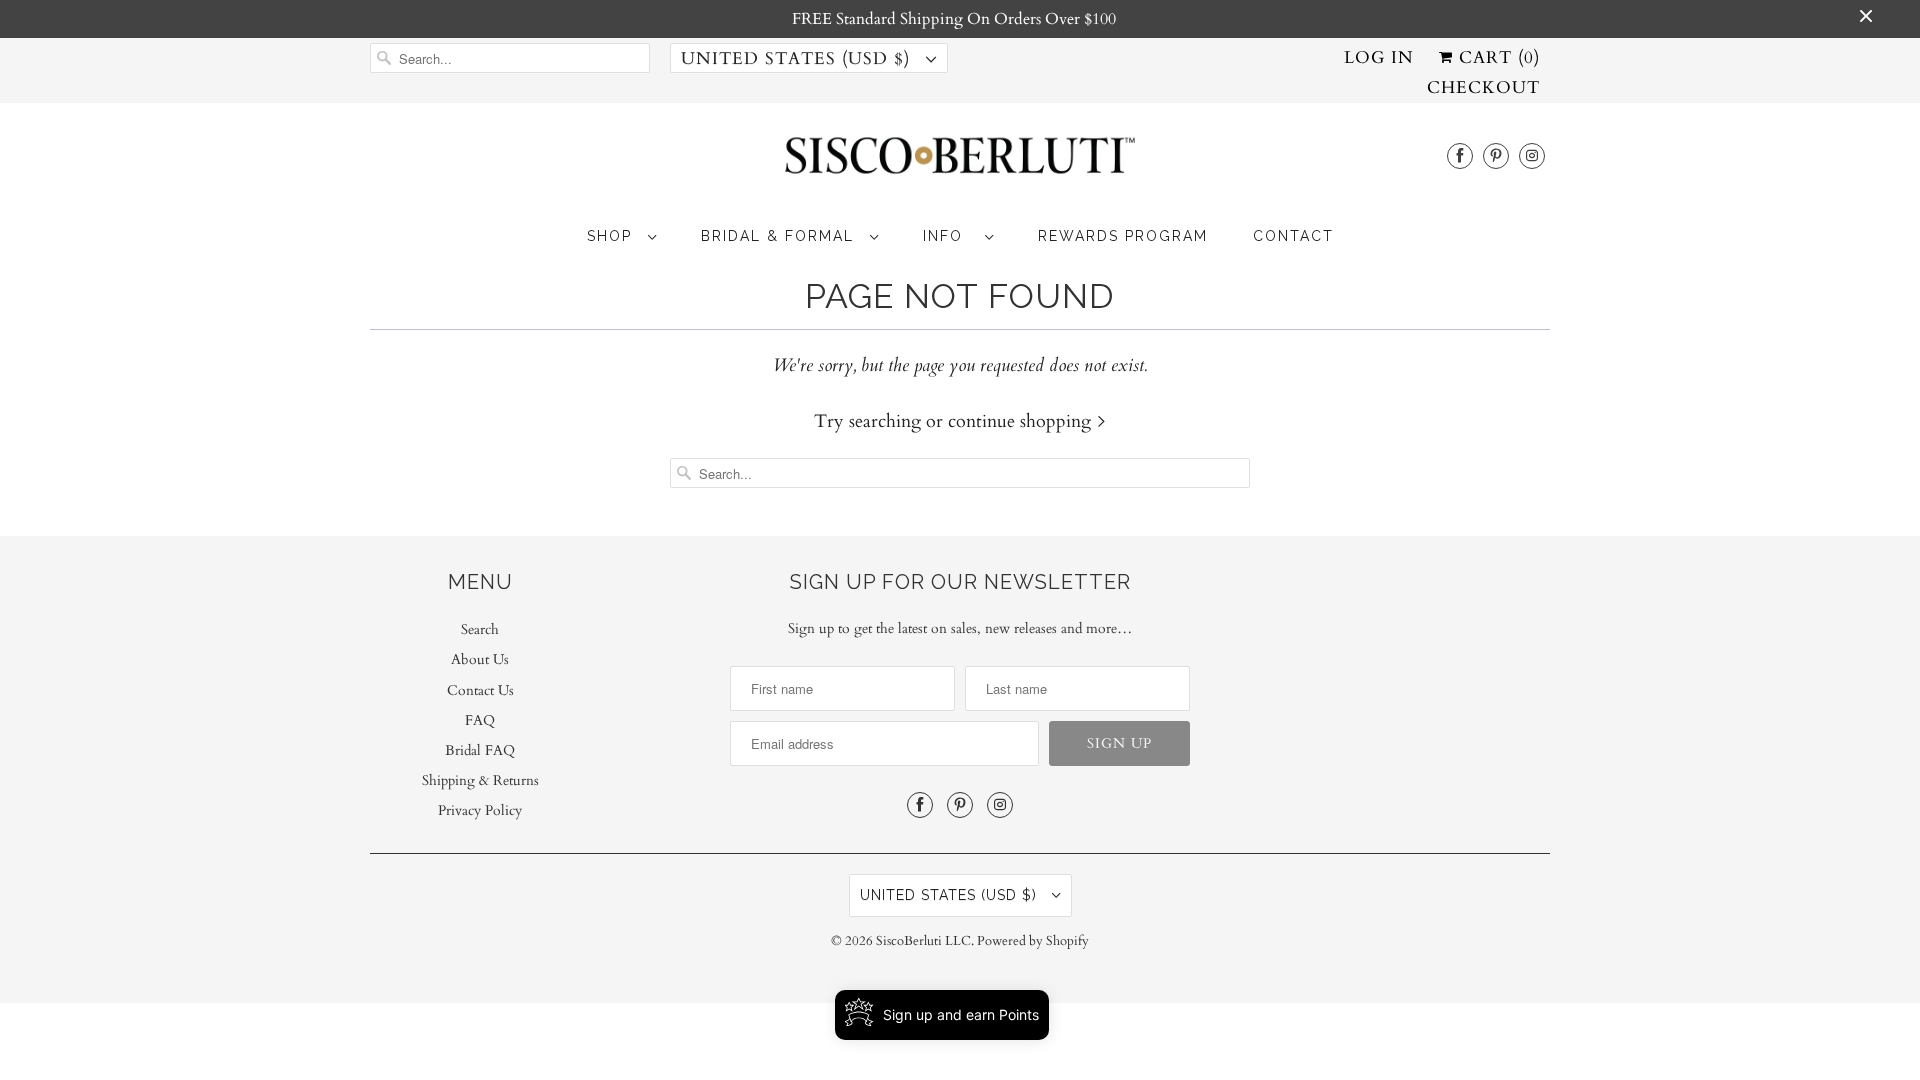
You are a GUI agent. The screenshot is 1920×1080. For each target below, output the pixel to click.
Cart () (1496, 57)
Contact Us (480, 690)
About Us (480, 659)
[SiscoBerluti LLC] (960, 161)
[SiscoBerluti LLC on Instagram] (1532, 155)
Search (480, 629)
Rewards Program (1123, 236)
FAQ (480, 720)
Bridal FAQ (480, 750)
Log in (1379, 57)
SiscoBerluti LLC (923, 941)
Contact (1293, 236)
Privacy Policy (480, 810)
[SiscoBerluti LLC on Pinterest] (1496, 155)
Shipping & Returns (480, 780)
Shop (612, 236)
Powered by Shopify (1033, 941)
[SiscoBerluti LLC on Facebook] (1460, 155)
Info (949, 236)
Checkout (1483, 87)
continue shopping (1022, 421)
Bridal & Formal (780, 236)
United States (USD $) (798, 58)
